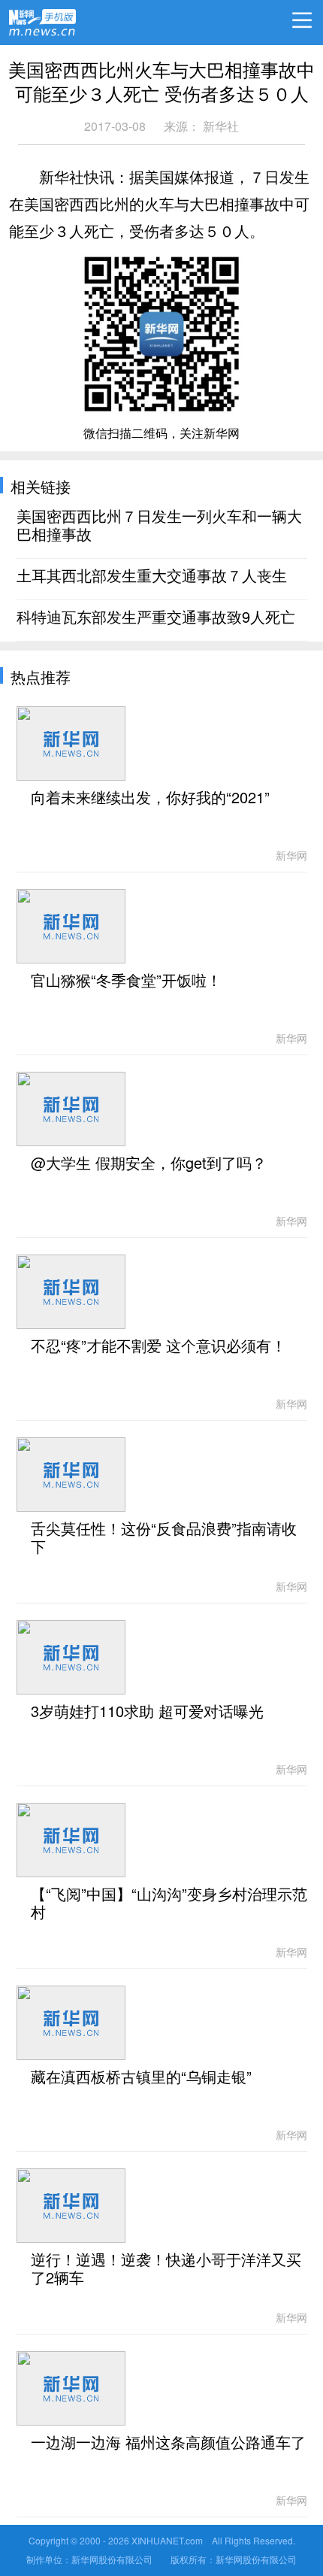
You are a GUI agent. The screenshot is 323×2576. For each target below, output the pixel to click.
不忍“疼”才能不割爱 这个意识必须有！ (158, 1346)
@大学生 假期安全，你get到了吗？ (149, 1164)
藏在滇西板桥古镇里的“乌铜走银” (141, 2077)
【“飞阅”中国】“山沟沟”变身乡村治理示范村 (169, 1904)
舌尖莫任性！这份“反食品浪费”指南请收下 (164, 1538)
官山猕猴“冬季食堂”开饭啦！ (126, 981)
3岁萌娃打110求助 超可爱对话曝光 (147, 1712)
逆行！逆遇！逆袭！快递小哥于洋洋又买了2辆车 (166, 2269)
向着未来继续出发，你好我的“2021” (150, 798)
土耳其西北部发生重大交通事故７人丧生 (152, 576)
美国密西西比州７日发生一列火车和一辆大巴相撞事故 (159, 526)
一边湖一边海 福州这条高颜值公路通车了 (168, 2443)
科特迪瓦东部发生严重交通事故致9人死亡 (156, 617)
